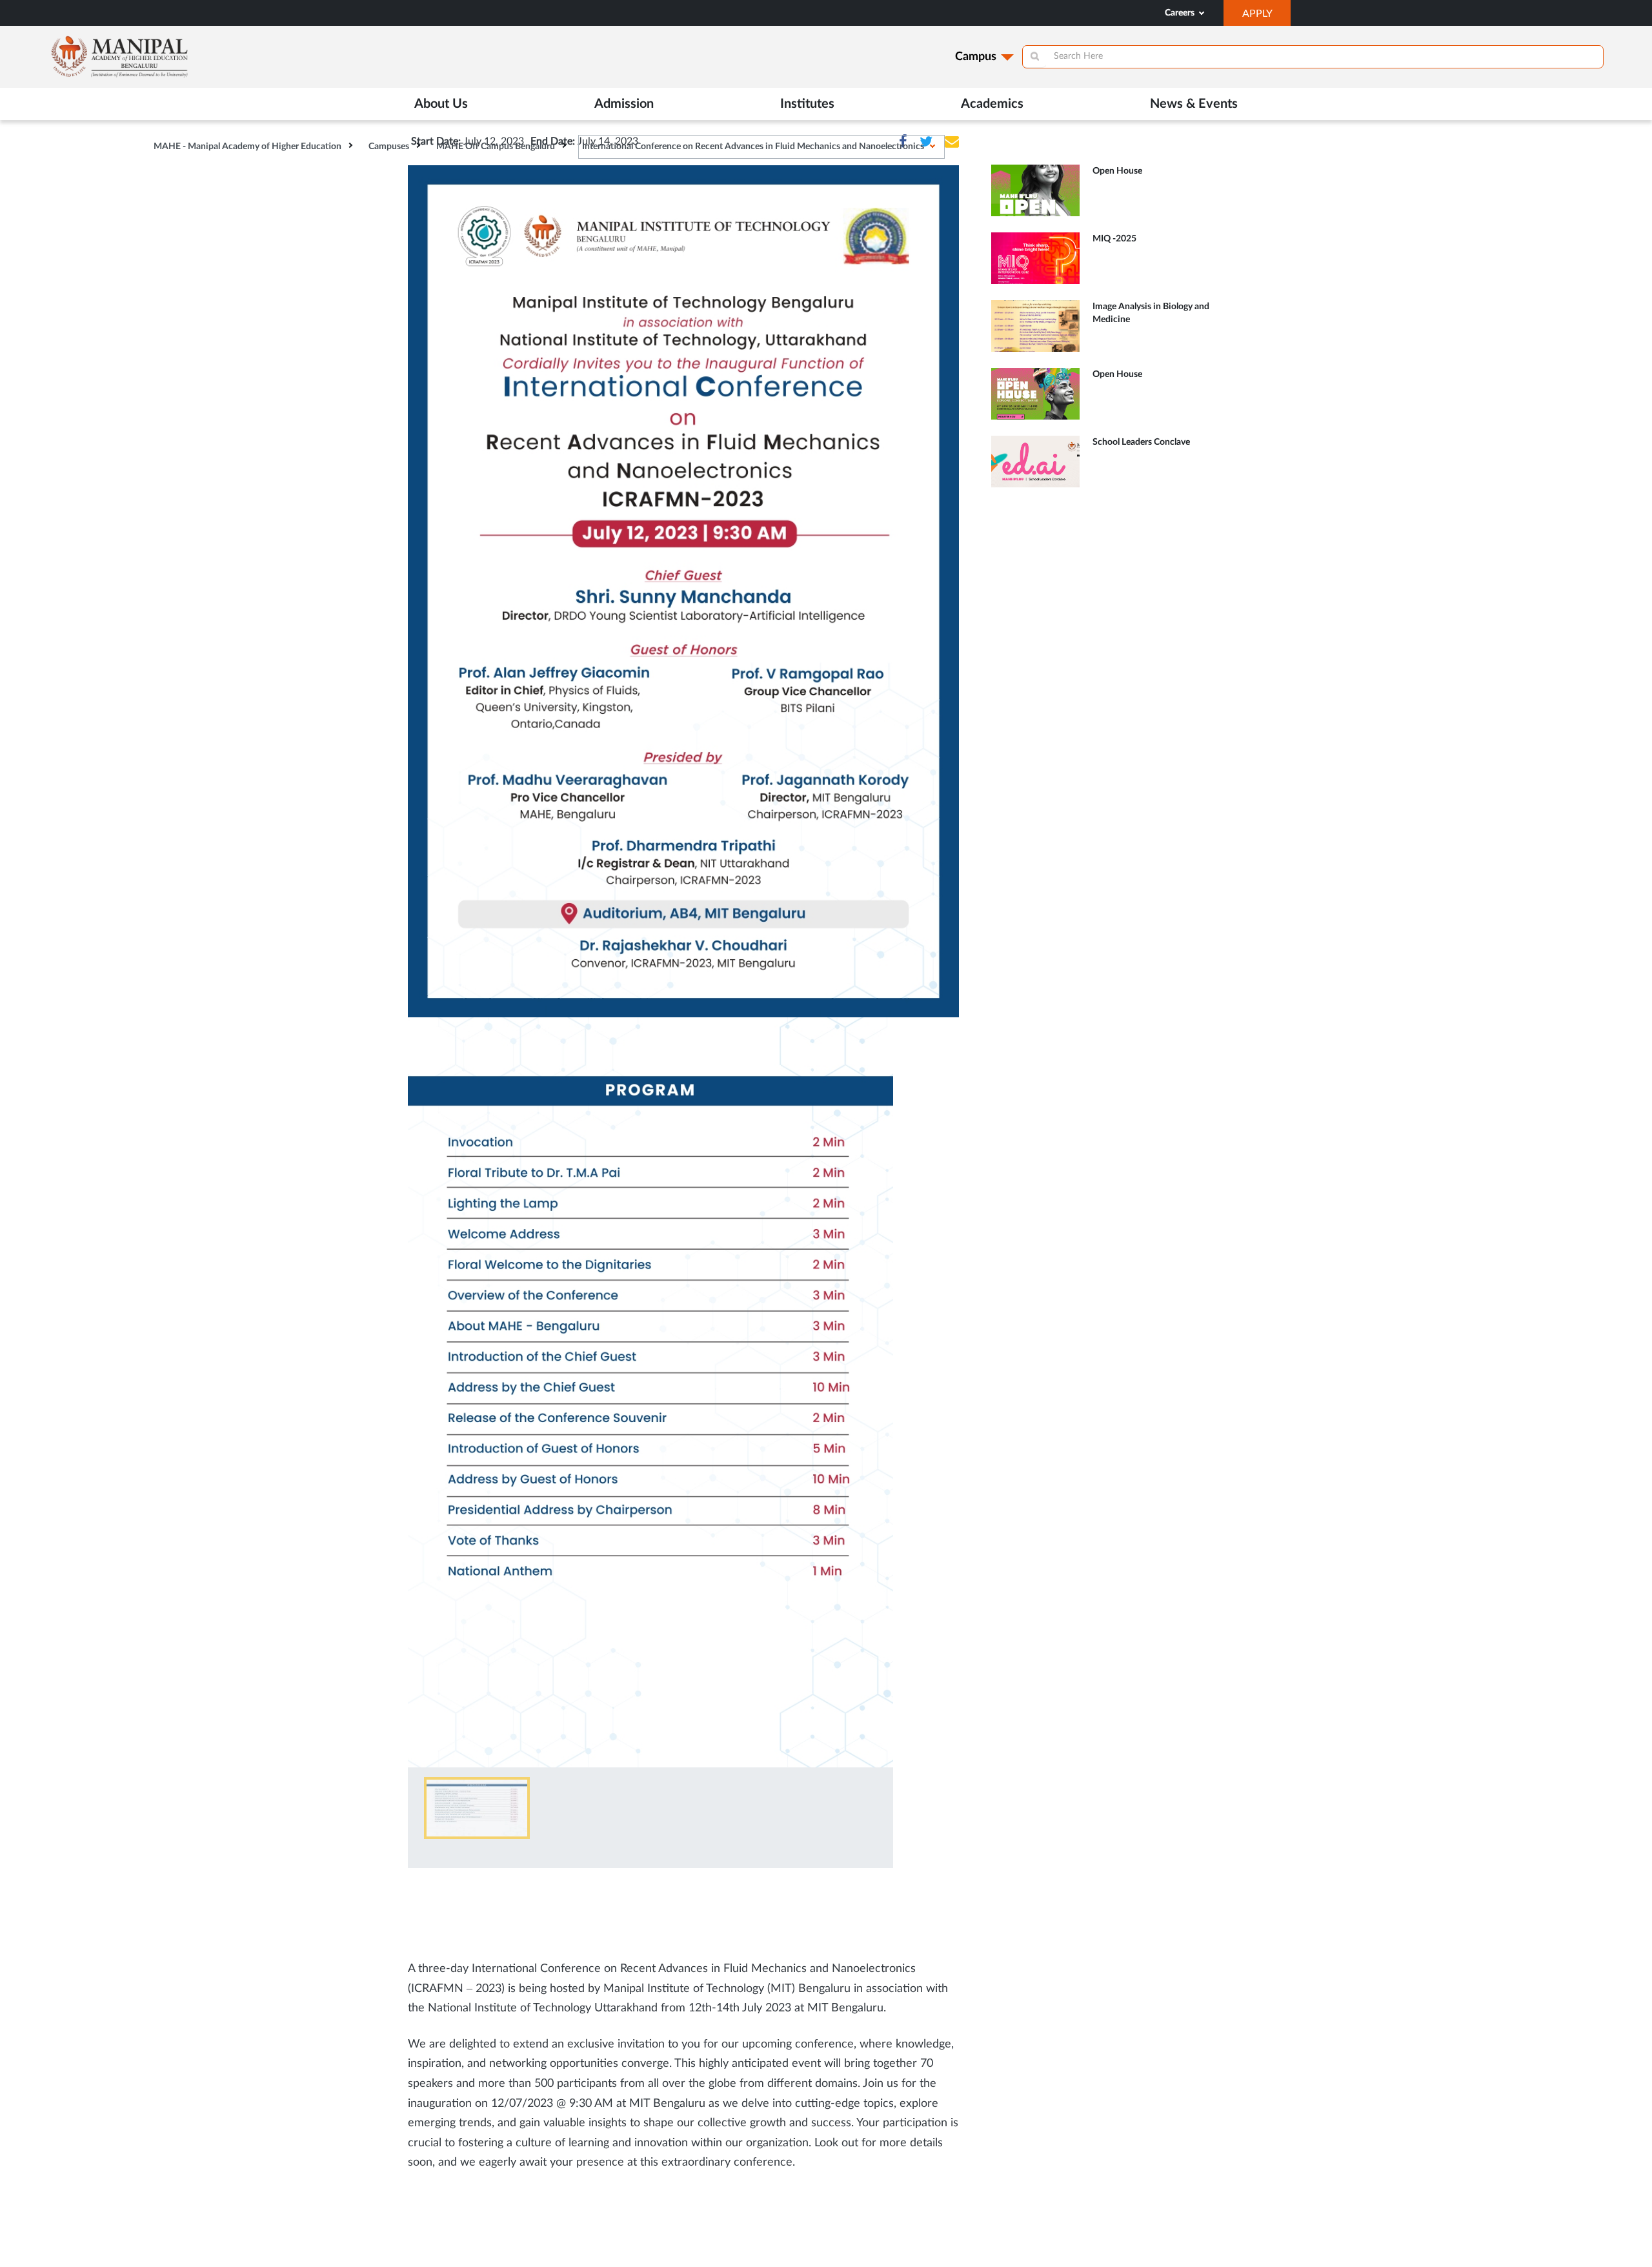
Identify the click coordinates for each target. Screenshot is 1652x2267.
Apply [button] (1266, 17)
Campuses (389, 147)
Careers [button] (1181, 13)
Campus (976, 57)
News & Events (1194, 104)
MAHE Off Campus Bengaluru (496, 147)
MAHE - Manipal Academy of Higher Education (247, 147)
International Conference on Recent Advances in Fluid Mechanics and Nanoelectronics (753, 147)
